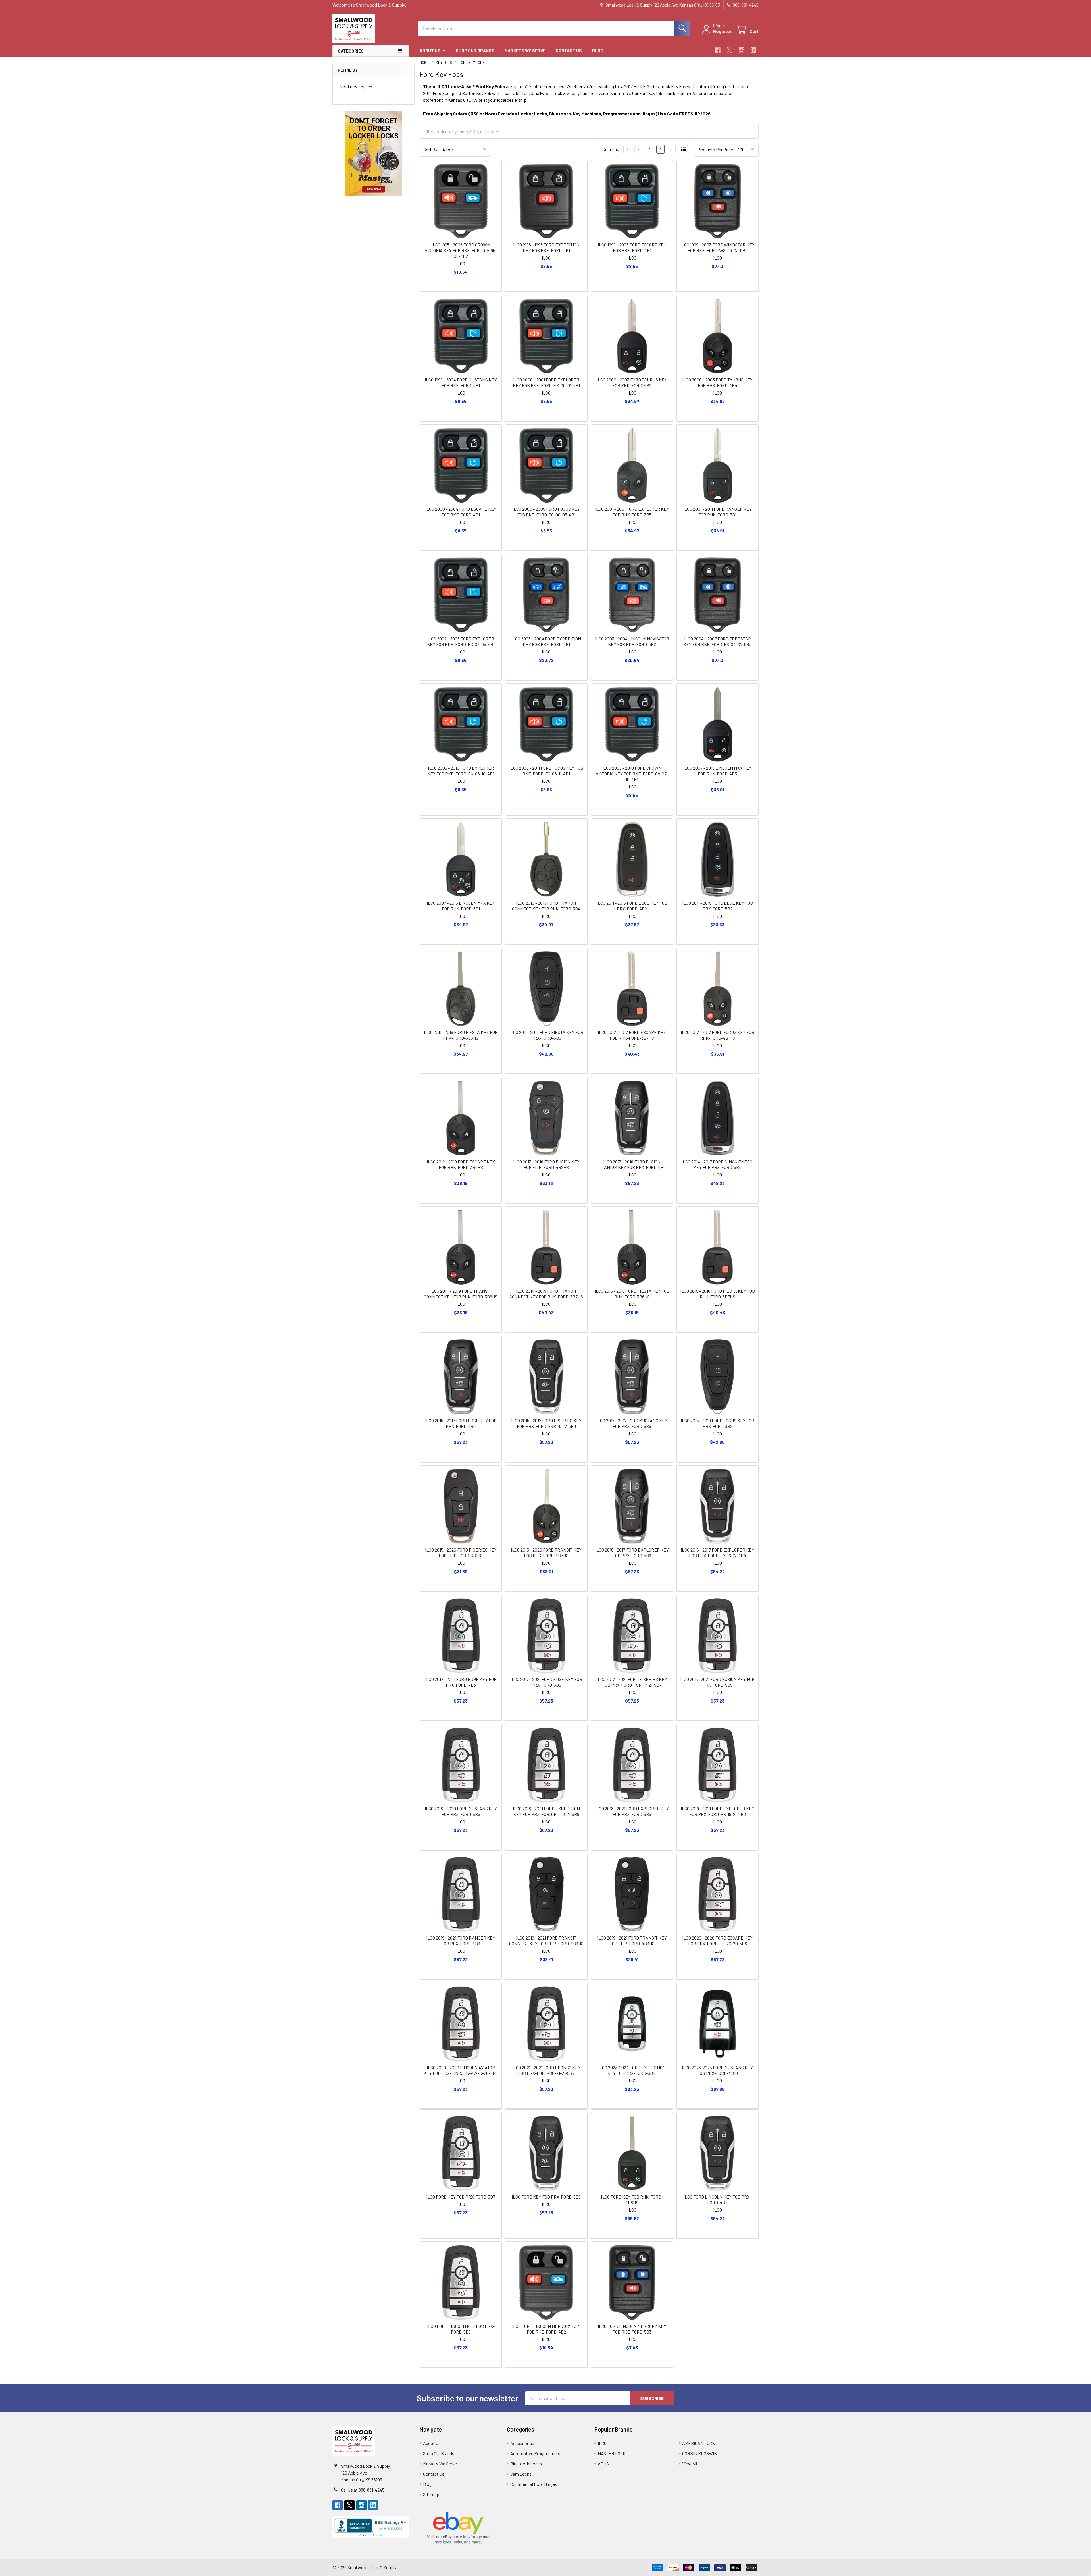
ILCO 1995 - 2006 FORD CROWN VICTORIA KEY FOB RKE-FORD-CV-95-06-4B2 (461, 250)
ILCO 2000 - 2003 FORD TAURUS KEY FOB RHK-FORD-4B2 (632, 382)
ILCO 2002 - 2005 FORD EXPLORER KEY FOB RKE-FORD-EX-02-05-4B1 (461, 641)
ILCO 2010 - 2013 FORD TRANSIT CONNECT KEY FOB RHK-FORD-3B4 (546, 906)
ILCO (602, 2443)
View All (690, 2464)
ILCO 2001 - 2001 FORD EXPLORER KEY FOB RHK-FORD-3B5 (632, 512)
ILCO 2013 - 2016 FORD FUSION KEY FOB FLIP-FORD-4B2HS (546, 1164)
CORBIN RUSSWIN (700, 2453)
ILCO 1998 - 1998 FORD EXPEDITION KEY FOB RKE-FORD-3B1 (546, 247)
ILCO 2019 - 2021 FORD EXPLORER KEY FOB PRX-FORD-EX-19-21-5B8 (718, 1811)
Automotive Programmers (535, 2453)
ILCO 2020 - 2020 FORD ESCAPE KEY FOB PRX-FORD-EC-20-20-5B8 (717, 1941)
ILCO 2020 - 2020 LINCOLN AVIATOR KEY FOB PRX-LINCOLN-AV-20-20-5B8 (461, 2070)
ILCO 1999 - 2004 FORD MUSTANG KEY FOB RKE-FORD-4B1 (461, 382)
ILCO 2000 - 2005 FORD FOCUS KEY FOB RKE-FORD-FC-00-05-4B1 (546, 512)
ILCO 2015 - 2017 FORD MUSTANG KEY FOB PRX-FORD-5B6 (632, 1423)
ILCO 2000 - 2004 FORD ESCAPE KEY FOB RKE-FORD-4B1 (461, 512)
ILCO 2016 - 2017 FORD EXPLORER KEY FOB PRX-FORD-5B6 (632, 1553)
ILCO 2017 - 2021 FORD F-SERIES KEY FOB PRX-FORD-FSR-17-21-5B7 (632, 1682)
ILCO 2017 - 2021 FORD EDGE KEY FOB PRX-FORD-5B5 (546, 1682)
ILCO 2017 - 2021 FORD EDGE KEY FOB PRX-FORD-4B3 (461, 1682)
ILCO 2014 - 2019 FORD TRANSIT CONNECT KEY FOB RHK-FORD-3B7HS (546, 1294)
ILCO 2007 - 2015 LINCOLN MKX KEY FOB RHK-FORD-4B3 (717, 771)
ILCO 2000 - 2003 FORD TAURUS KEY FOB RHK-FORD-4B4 (717, 382)
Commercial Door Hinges (534, 2484)
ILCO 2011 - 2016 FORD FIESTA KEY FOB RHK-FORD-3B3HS (461, 1035)
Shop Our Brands (475, 51)
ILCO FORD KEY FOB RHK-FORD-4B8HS (632, 2200)
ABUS (603, 2464)
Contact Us (569, 51)
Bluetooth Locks (526, 2464)
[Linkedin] (753, 50)
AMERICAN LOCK (698, 2443)
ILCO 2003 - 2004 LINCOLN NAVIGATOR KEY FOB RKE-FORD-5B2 (632, 641)
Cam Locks (521, 2474)
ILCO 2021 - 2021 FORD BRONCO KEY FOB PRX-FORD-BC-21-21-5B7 (546, 2070)
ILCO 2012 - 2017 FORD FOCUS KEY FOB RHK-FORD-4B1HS (718, 1035)
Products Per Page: (716, 149)
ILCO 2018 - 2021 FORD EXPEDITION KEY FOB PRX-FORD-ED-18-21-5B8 (546, 1811)
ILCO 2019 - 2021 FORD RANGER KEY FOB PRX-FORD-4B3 (461, 1941)
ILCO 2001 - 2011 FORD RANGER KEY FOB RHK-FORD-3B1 (718, 512)
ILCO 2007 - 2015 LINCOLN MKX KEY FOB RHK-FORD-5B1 (461, 906)
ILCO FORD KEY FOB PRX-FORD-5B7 (461, 2197)
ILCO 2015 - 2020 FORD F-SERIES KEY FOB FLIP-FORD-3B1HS (461, 1553)
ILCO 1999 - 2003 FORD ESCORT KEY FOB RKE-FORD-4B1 (632, 247)
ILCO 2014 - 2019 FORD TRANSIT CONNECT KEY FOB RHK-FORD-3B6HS (461, 1294)
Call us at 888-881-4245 (363, 2490)
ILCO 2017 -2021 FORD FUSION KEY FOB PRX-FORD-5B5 (717, 1682)
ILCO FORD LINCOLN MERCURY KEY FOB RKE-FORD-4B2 (546, 2329)
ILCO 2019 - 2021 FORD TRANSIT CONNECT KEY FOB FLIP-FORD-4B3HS (546, 1941)
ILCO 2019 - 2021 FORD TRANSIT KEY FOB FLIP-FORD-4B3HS (632, 1941)
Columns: (612, 149)
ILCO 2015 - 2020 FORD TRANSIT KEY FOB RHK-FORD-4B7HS (546, 1553)
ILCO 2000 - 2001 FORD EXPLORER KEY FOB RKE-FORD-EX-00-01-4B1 (546, 382)
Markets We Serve (525, 51)
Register (722, 31)
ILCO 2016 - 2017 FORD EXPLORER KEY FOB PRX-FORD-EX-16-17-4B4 (718, 1553)
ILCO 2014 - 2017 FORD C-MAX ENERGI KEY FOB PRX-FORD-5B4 (718, 1164)
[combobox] (554, 28)
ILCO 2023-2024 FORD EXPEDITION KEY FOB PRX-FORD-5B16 (632, 2070)
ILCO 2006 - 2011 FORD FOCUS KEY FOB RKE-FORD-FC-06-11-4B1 (546, 771)
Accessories (522, 2443)
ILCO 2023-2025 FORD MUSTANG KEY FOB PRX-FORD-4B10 (717, 2070)
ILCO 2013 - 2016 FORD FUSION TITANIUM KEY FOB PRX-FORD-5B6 (632, 1164)
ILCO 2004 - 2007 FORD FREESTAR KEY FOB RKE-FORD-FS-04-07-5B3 (717, 641)
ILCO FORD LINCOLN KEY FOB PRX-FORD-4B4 (717, 2200)
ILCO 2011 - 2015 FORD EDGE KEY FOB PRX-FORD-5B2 (718, 906)
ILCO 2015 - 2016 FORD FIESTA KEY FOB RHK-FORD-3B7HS (718, 1294)
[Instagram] (742, 50)
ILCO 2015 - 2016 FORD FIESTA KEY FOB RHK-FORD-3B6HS (632, 1294)
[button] (374, 154)
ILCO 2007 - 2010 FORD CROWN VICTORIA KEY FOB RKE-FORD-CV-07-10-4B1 (632, 774)
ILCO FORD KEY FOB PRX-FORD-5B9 (546, 2197)
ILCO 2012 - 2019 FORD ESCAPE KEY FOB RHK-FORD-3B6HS (461, 1164)
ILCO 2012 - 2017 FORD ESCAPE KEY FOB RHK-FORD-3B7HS (632, 1035)
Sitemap (431, 2494)
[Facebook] (718, 50)
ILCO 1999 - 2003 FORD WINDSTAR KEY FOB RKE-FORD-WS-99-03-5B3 (718, 247)
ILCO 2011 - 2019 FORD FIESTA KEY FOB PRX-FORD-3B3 (546, 1035)
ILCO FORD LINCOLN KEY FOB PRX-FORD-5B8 (461, 2329)
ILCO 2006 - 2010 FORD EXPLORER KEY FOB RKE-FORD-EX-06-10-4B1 (461, 771)
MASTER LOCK (612, 2453)
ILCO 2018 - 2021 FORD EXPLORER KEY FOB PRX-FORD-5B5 (632, 1811)
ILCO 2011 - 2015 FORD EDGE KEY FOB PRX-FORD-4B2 (632, 906)
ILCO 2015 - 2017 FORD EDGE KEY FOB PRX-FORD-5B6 (461, 1423)
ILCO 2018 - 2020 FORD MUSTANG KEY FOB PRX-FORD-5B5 (461, 1811)
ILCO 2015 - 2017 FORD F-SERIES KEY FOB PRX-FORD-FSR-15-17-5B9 (546, 1423)
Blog (598, 51)
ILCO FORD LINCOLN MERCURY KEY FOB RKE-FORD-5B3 (632, 2329)
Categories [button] (351, 51)
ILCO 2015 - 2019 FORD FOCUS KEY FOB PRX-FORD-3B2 (718, 1423)
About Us (430, 51)
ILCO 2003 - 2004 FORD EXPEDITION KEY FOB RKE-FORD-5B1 (546, 641)
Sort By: (431, 149)
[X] (730, 50)
